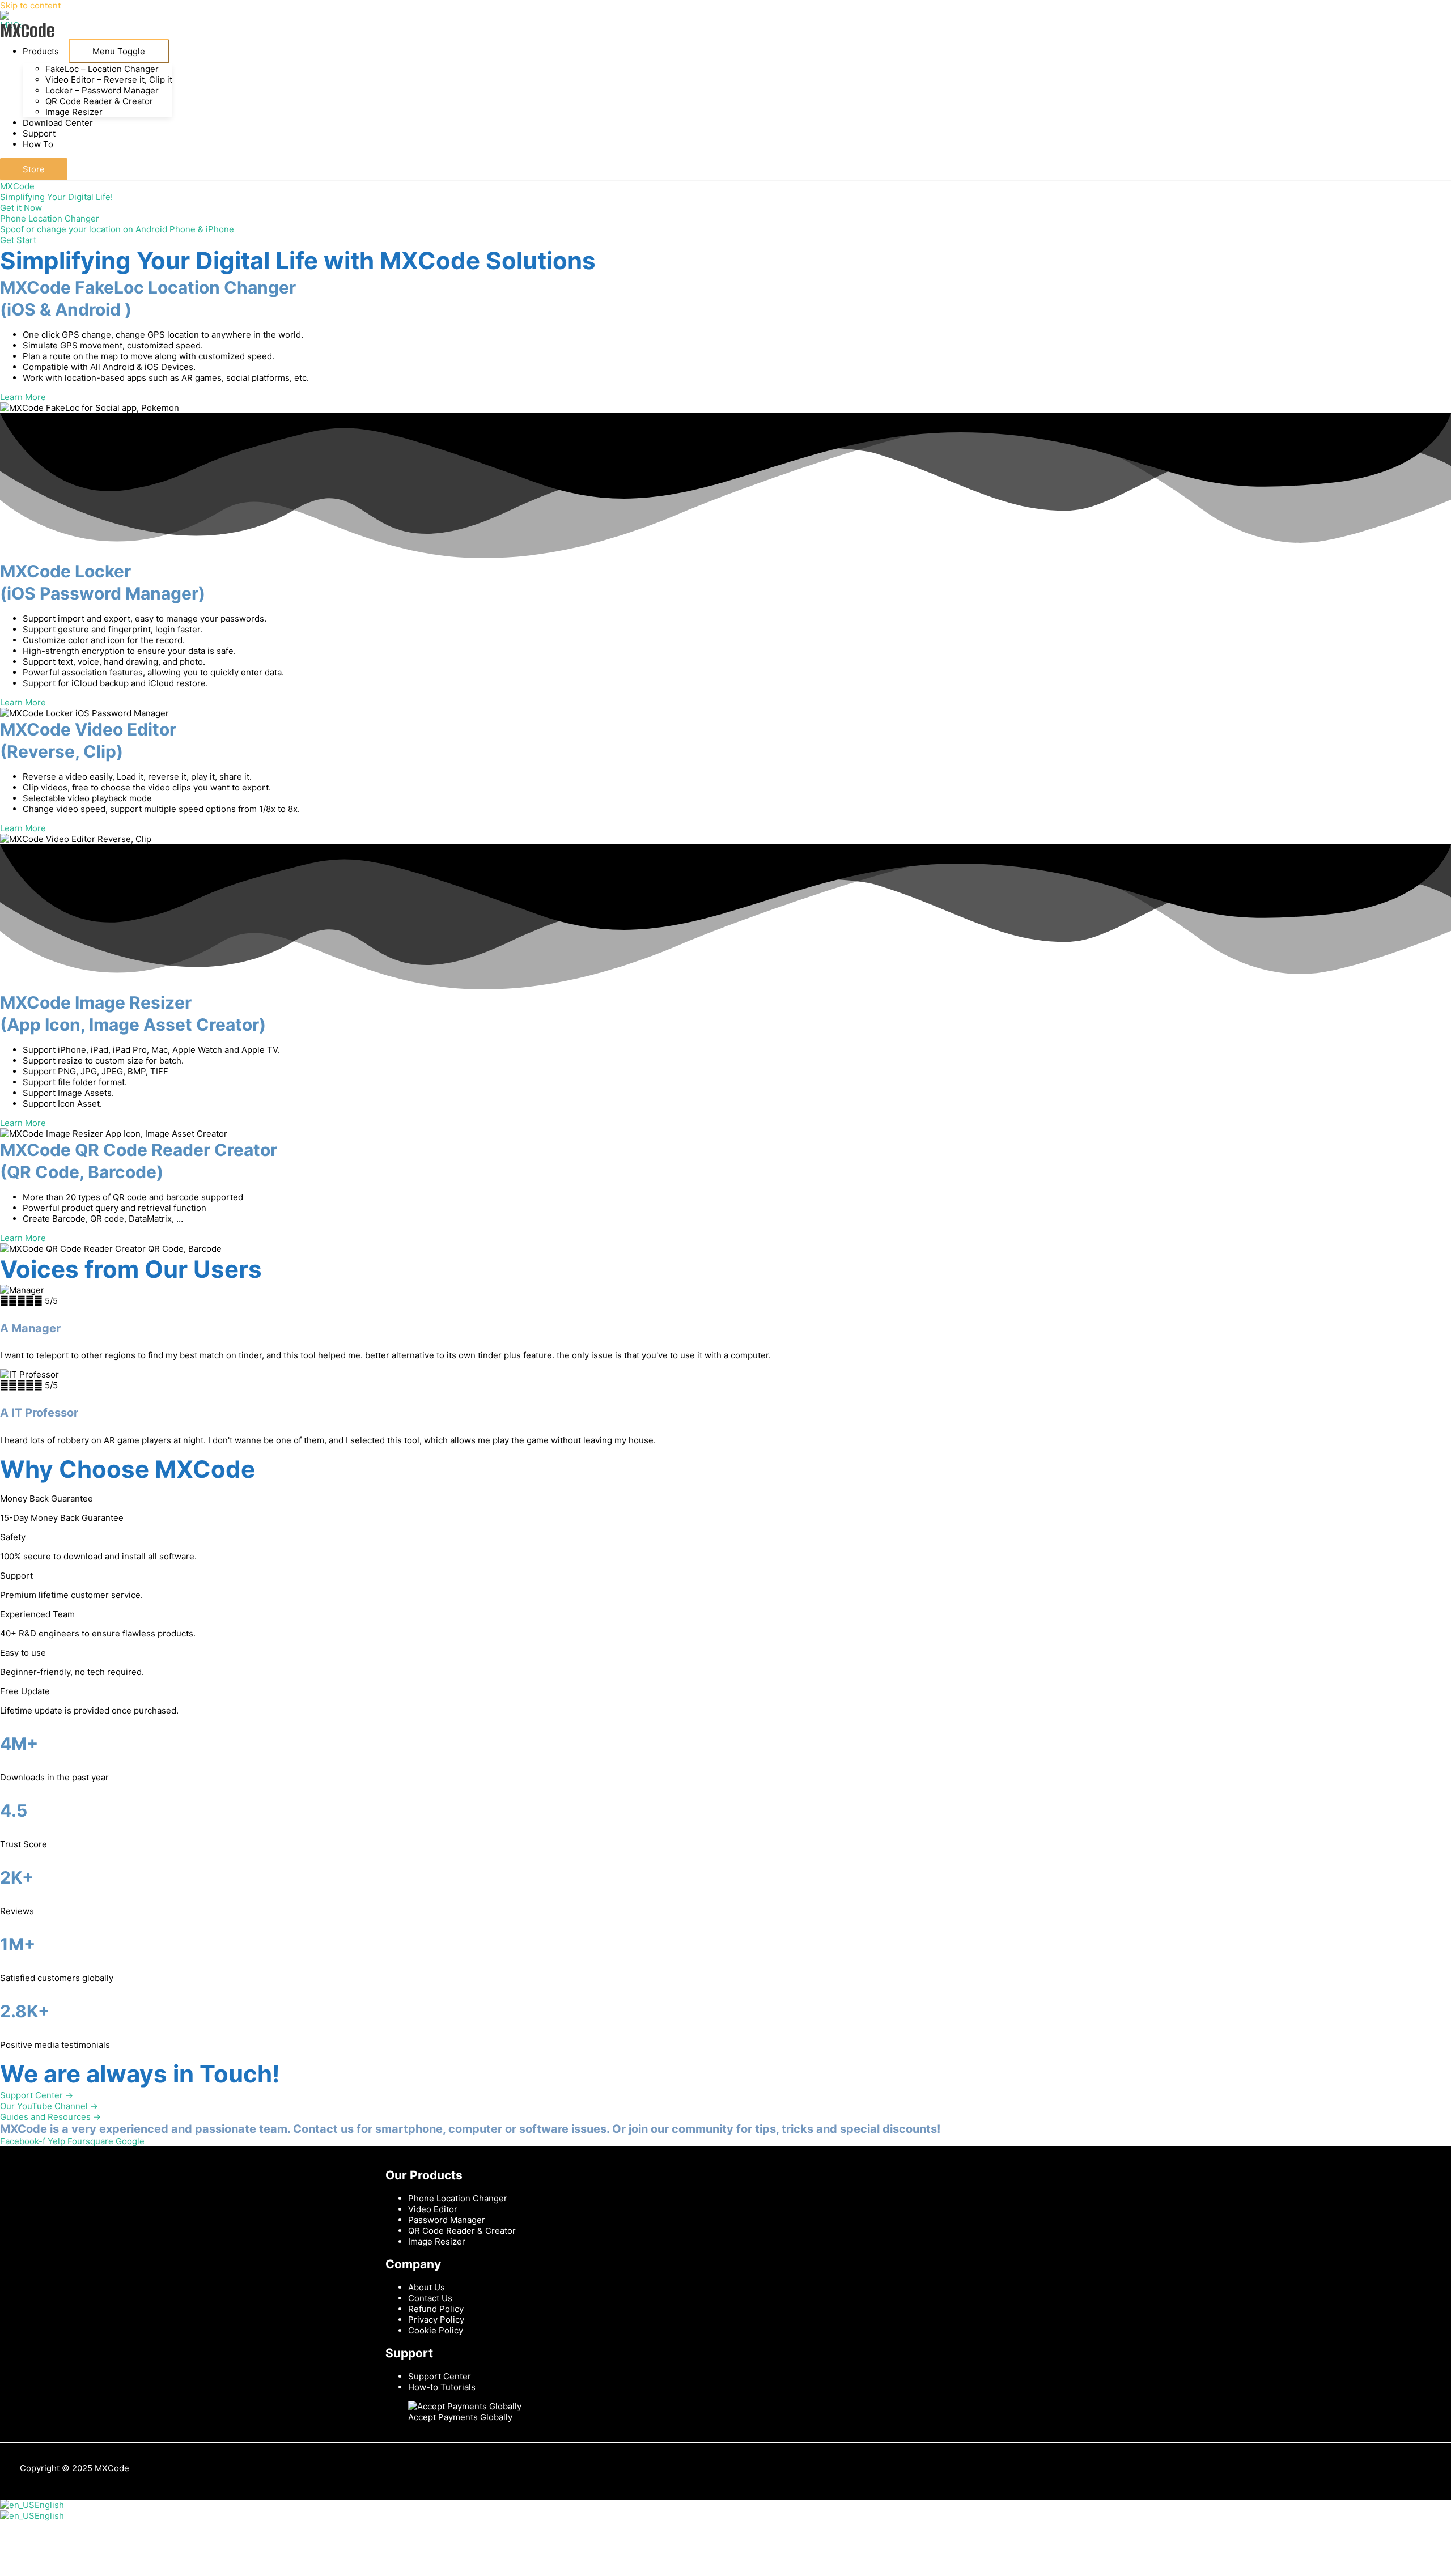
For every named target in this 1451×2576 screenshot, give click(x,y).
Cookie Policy (436, 2330)
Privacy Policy (436, 2320)
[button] (34, 169)
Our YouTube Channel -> (49, 2106)
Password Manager (447, 2220)
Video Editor (433, 2209)
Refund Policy (436, 2309)
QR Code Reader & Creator (462, 2231)
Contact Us (430, 2298)
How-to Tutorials (442, 2387)
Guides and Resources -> (50, 2117)
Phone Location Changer (458, 2198)
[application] (64, 51)
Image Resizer (437, 2241)
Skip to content (30, 5)
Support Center (440, 2376)
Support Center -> (37, 2095)
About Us (427, 2287)
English (49, 2505)
